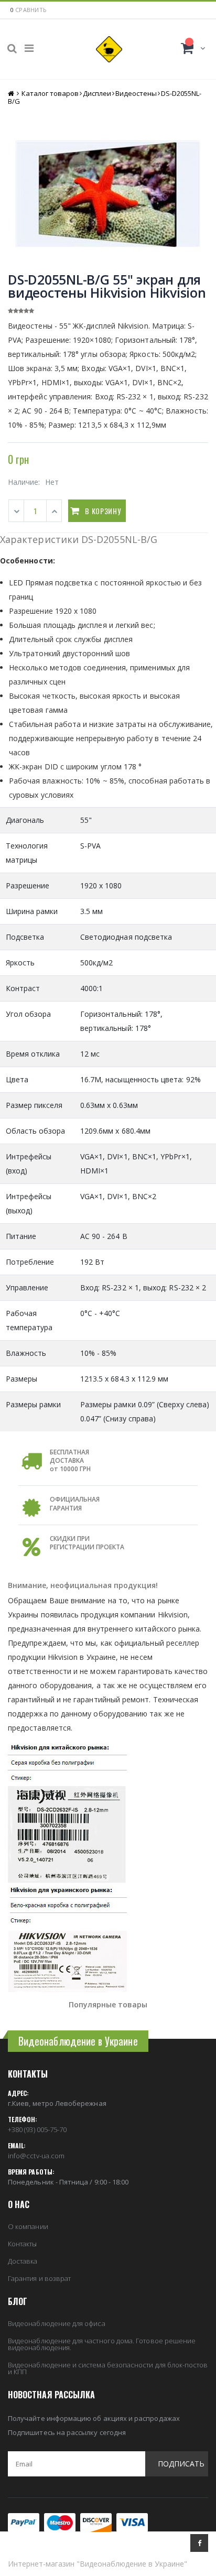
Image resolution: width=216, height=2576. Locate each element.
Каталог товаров (50, 93)
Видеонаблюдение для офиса (57, 2323)
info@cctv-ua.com (36, 2156)
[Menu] (29, 48)
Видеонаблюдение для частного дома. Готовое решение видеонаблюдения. (102, 2344)
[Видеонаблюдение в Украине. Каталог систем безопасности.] (109, 49)
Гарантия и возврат (39, 2278)
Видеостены (136, 93)
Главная (12, 94)
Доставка (23, 2261)
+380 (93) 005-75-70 (37, 2129)
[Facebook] (199, 2543)
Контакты (23, 2244)
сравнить (31, 10)
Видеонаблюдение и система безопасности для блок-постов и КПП (108, 2368)
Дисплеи (97, 93)
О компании (28, 2226)
